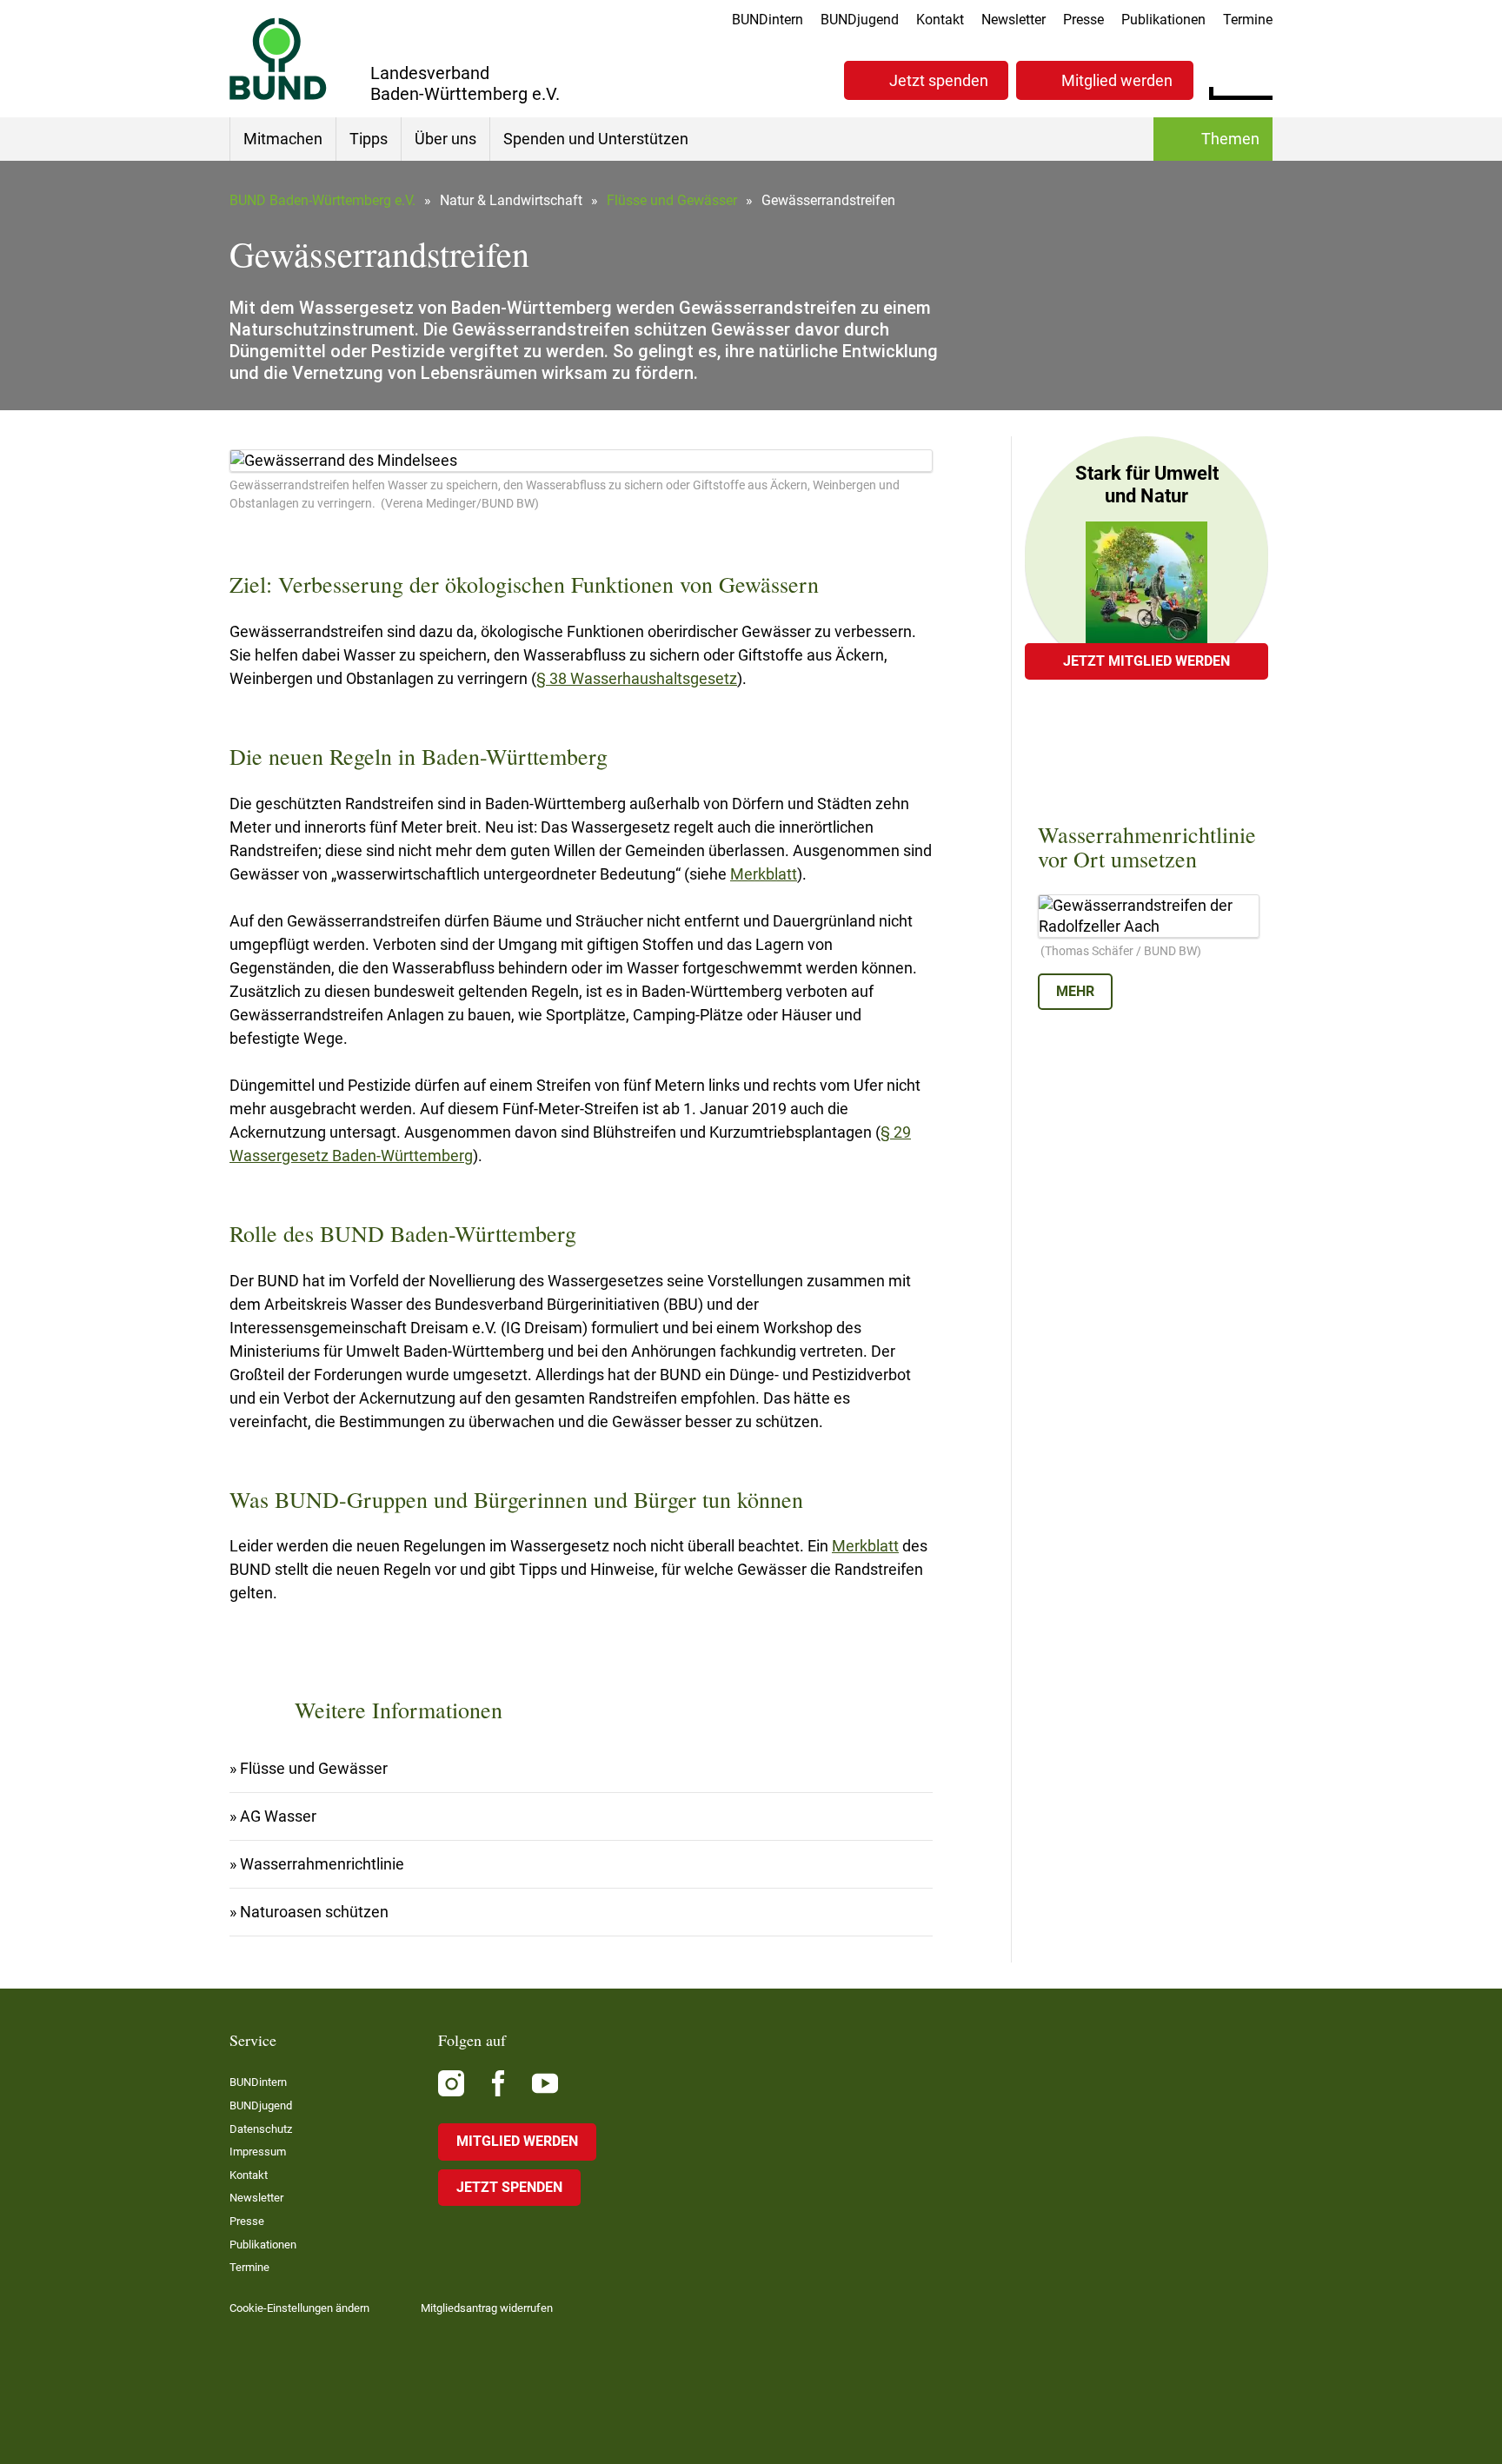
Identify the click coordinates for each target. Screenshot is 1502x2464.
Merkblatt (764, 874)
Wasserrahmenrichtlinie (322, 1864)
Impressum (258, 2152)
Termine (1248, 20)
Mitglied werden (1117, 80)
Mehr (1075, 991)
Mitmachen (283, 139)
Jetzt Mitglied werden (1146, 661)
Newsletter (1014, 20)
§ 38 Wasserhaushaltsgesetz (637, 678)
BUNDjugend (860, 20)
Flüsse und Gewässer (672, 200)
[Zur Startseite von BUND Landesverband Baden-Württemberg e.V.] (278, 59)
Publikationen (1163, 20)
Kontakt (940, 20)
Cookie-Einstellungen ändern (299, 2308)
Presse (1083, 20)
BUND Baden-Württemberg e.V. (322, 200)
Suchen (1259, 78)
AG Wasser (278, 1816)
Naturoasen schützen (314, 1912)
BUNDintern (768, 20)
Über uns (445, 139)
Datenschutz (261, 2129)
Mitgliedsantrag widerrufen (487, 2308)
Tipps (369, 139)
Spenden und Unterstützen (596, 139)
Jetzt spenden (939, 80)
